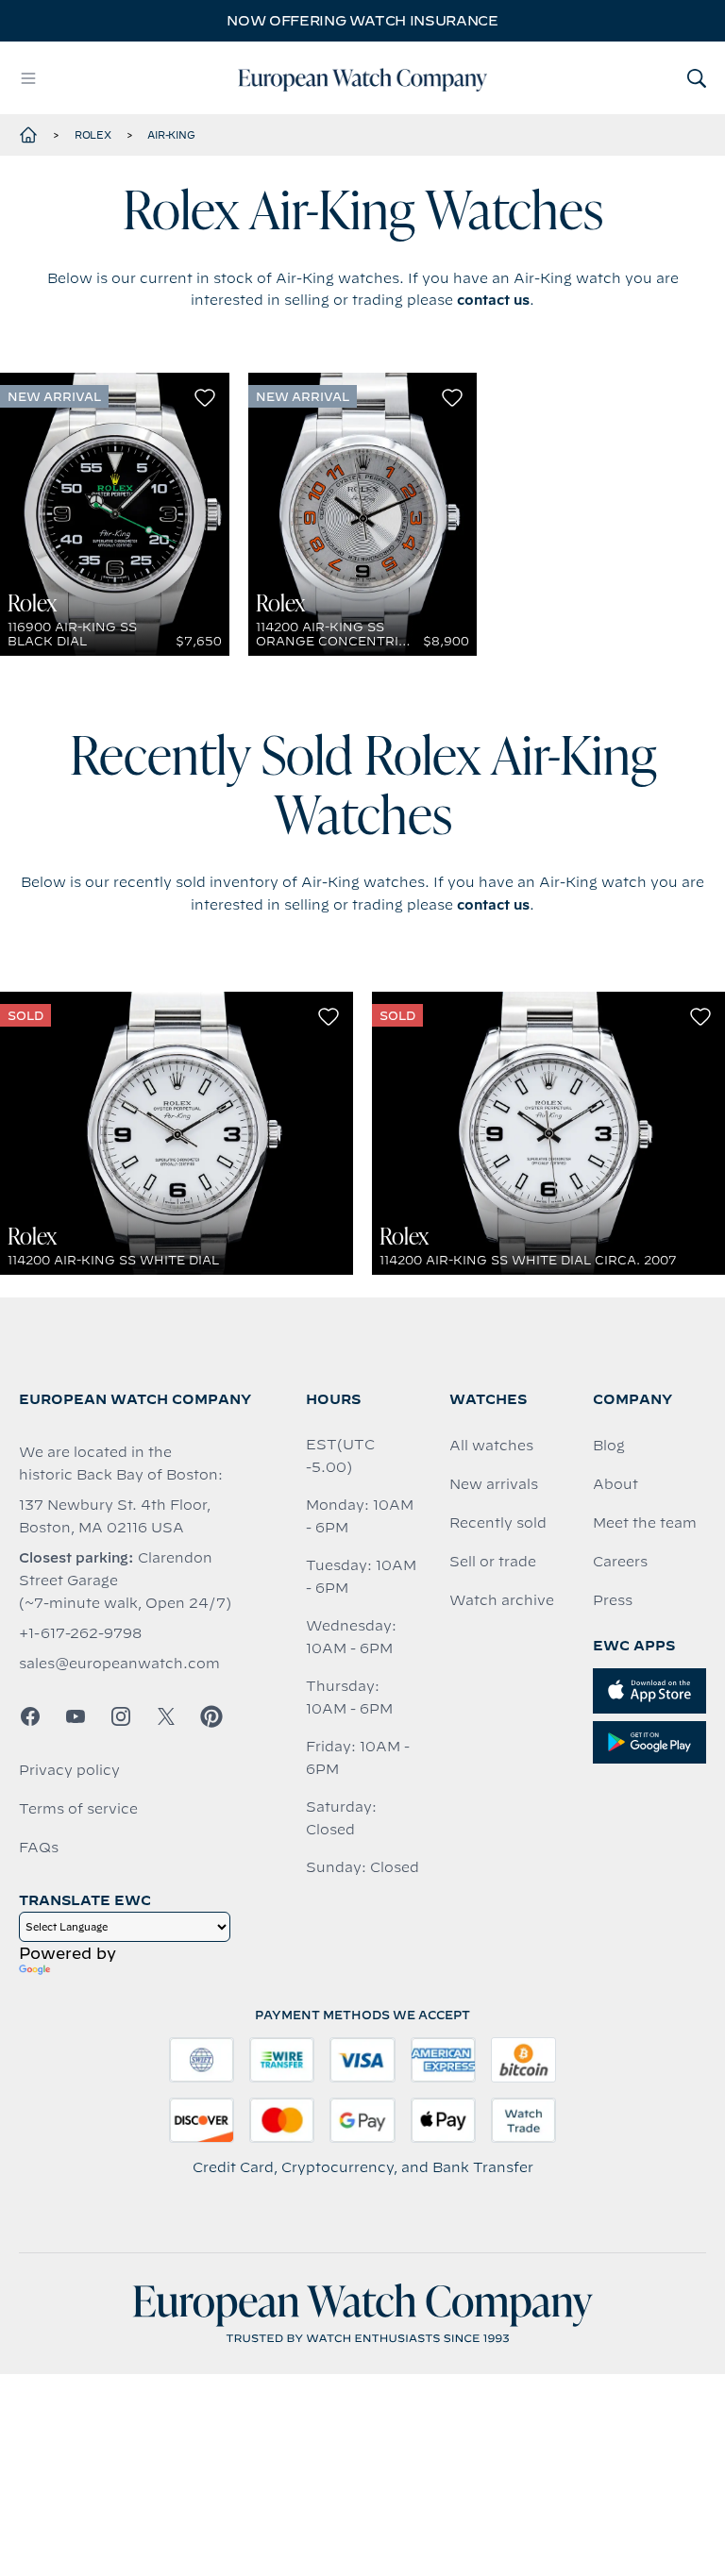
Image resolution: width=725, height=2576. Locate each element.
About (615, 1484)
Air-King (171, 135)
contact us (493, 300)
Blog (609, 1446)
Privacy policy (69, 1770)
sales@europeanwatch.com (119, 1664)
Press (613, 1600)
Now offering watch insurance (362, 21)
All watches (491, 1446)
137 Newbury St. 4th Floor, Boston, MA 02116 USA (115, 1516)
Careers (620, 1562)
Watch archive (502, 1600)
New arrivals (494, 1484)
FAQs (39, 1848)
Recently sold (498, 1523)
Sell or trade (493, 1562)
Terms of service (78, 1809)
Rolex (93, 135)
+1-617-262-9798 (80, 1633)
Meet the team (645, 1523)
